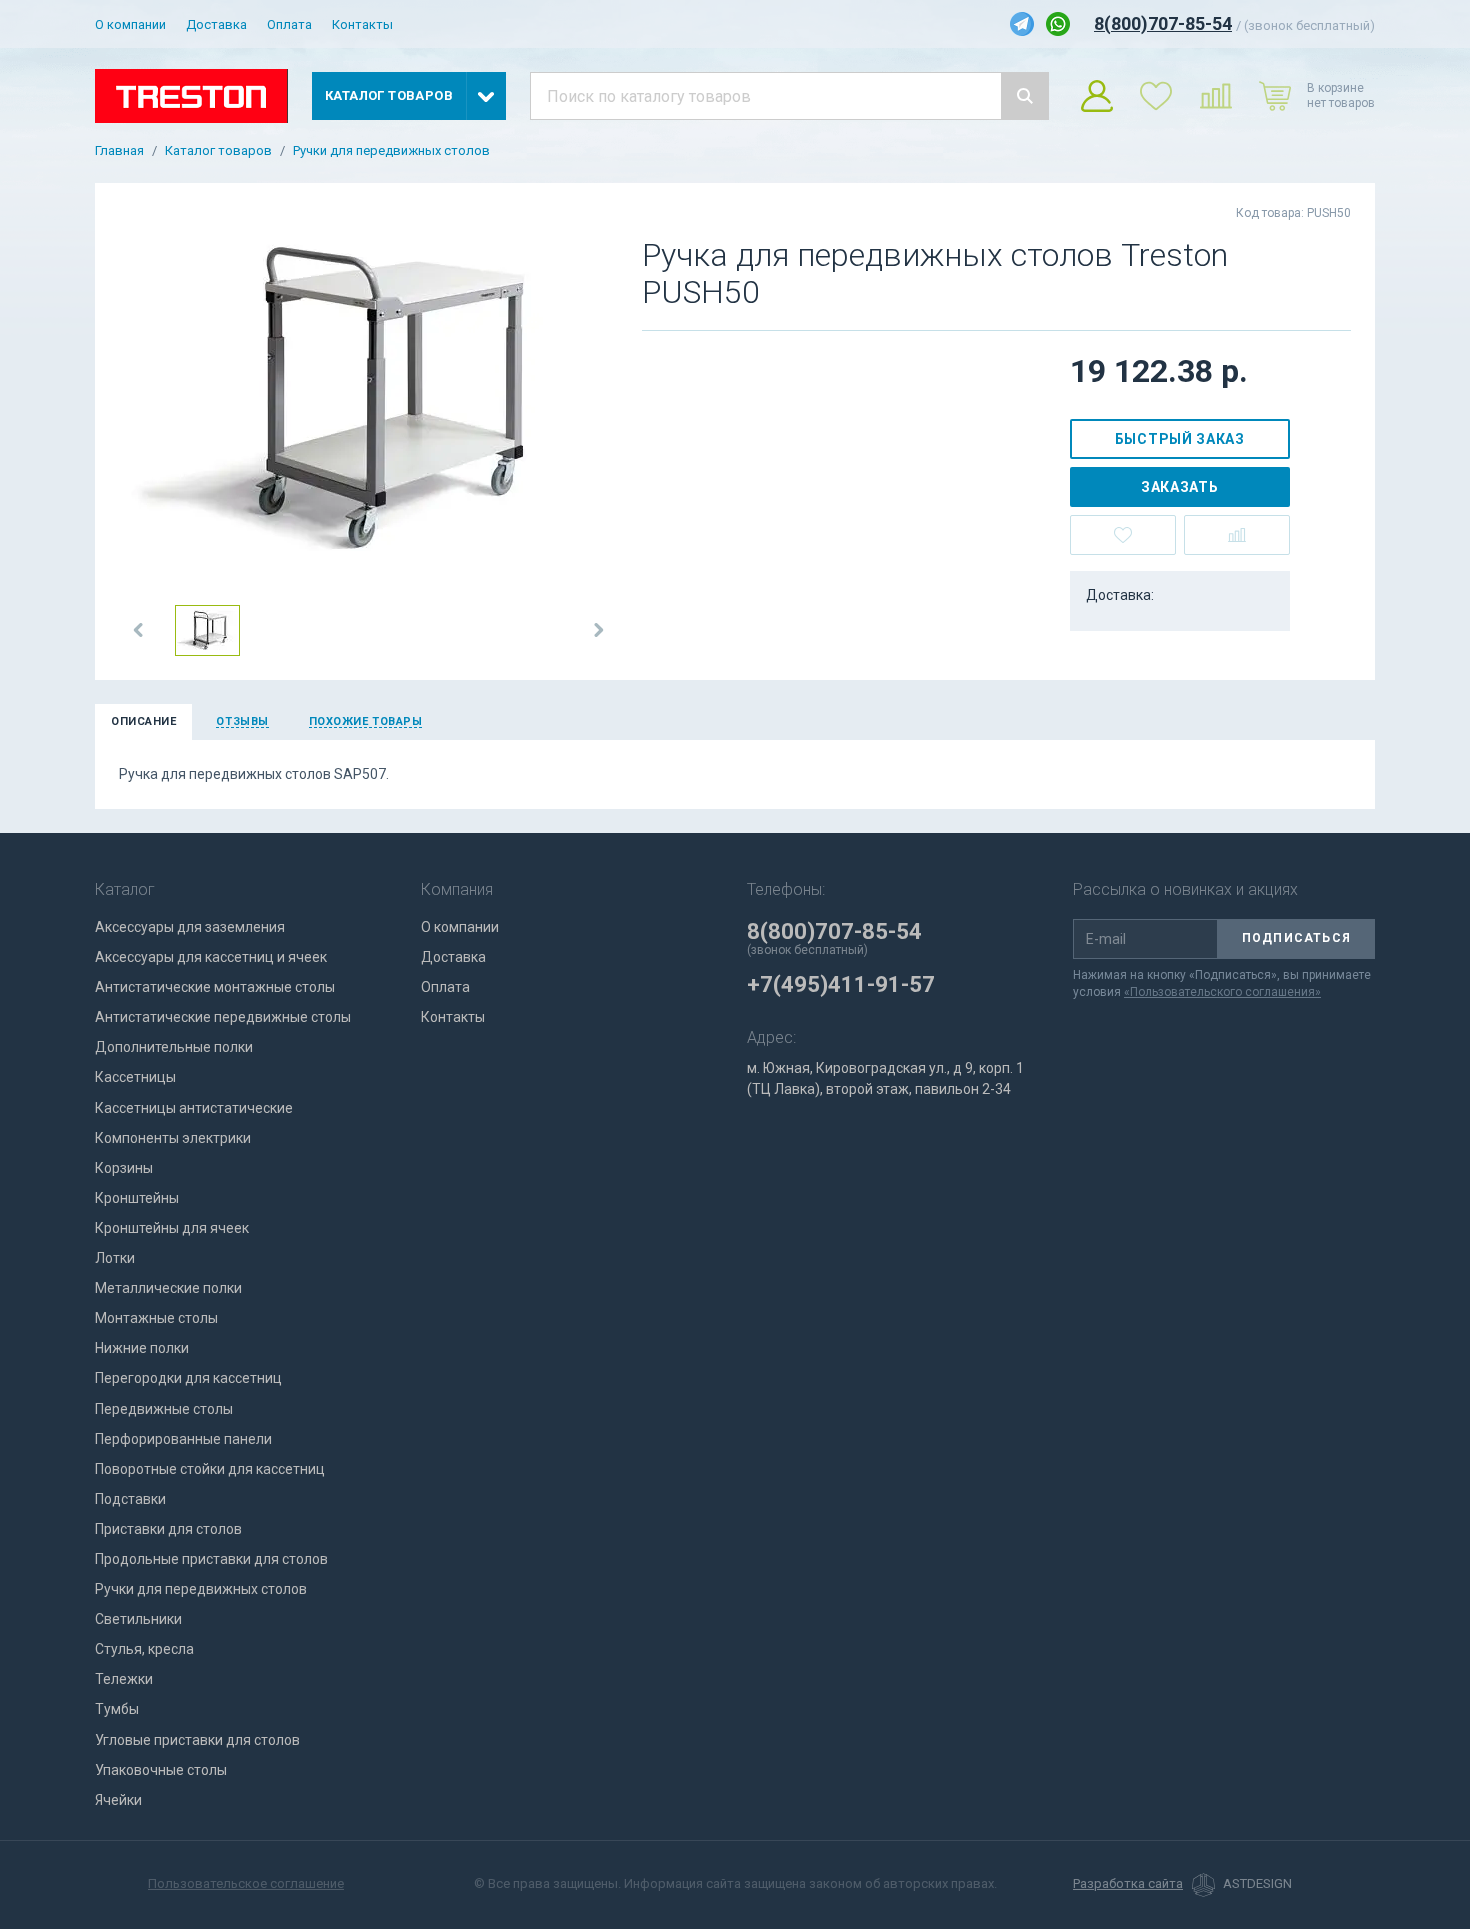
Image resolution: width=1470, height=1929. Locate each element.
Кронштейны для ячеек (172, 1228)
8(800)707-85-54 (1163, 23)
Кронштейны (137, 1198)
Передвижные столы (164, 1409)
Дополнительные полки (174, 1047)
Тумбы (117, 1709)
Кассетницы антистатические (194, 1108)
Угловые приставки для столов (197, 1740)
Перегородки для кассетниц (188, 1378)
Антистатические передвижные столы (223, 1017)
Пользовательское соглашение (246, 1883)
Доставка (216, 24)
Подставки (130, 1499)
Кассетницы (135, 1077)
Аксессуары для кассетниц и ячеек (211, 957)
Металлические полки (168, 1288)
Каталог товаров (218, 151)
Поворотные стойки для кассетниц (210, 1469)
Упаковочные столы (161, 1770)
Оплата (289, 24)
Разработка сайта (1128, 1884)
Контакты (362, 24)
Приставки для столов (168, 1529)
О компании (130, 24)
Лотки (115, 1258)
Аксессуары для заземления (190, 927)
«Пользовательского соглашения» (1222, 992)
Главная (119, 151)
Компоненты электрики (173, 1138)
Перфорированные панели (183, 1439)
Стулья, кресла (144, 1649)
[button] (139, 630)
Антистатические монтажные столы (215, 987)
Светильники (138, 1619)
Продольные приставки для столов (211, 1559)
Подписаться (1296, 938)
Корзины (124, 1168)
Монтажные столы (156, 1318)
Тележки (124, 1679)
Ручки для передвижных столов (391, 151)
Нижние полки (142, 1348)
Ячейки (118, 1800)
